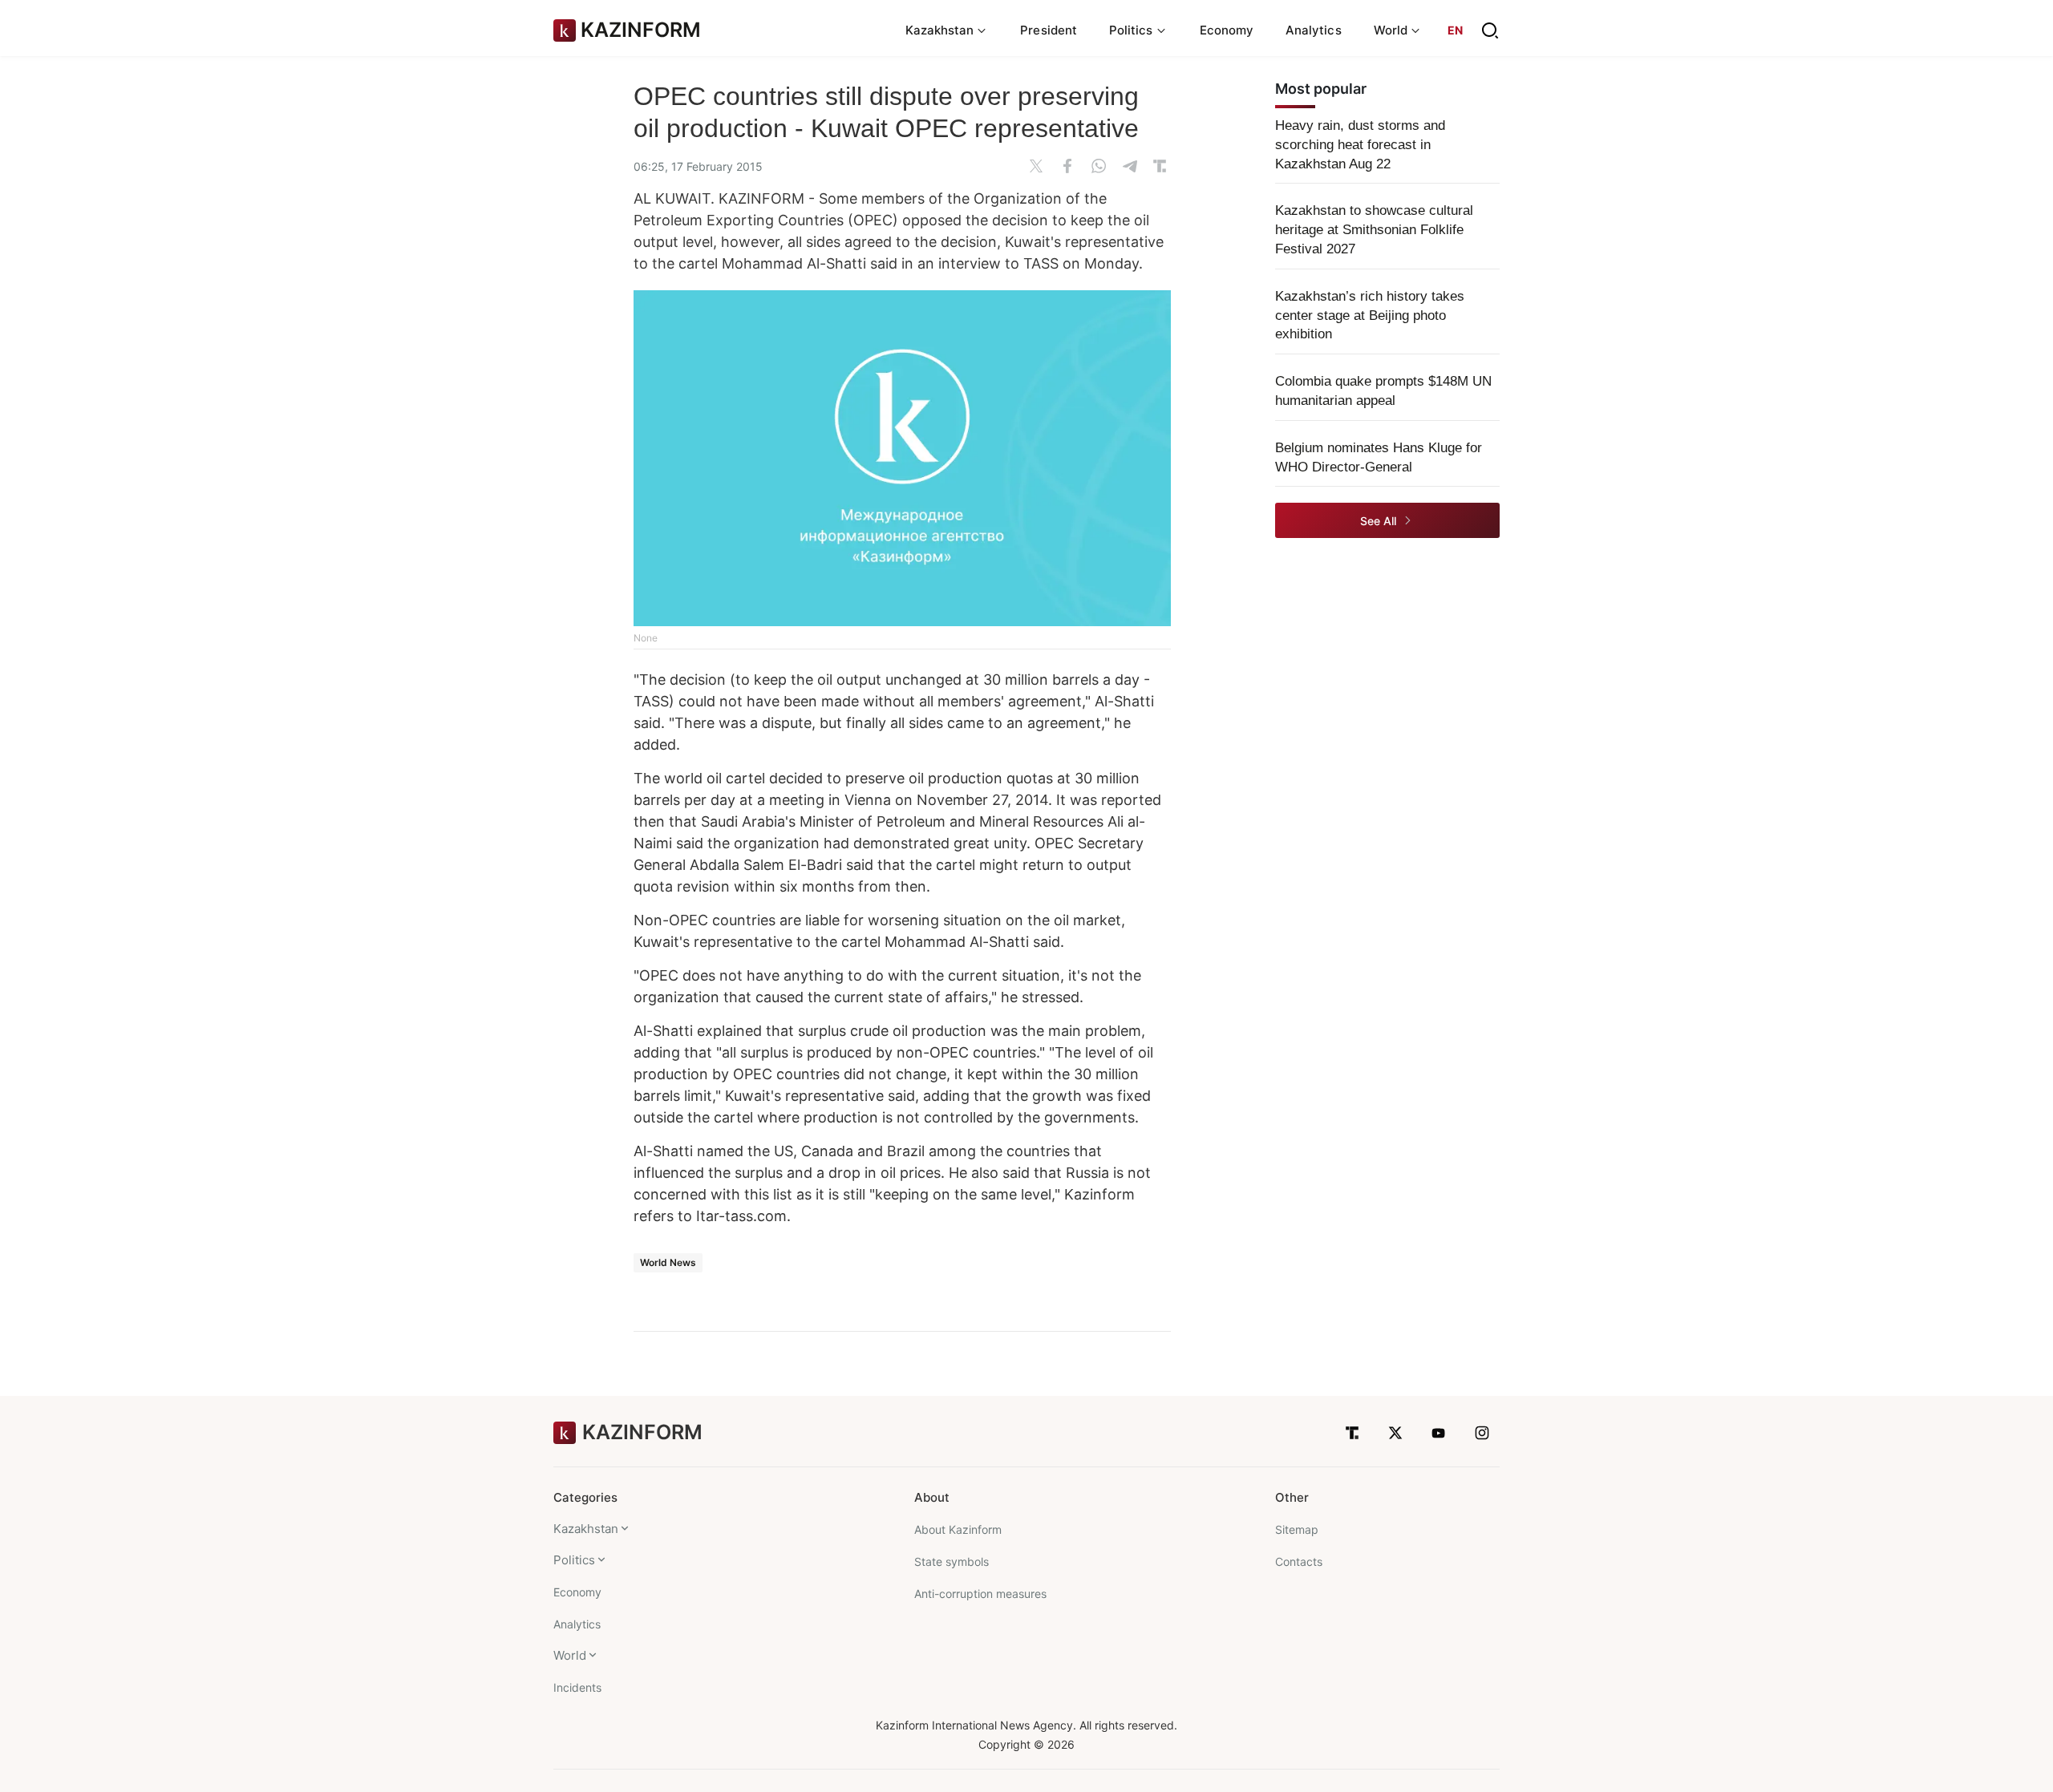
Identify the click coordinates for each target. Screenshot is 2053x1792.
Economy (1227, 30)
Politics (574, 1560)
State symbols (952, 1561)
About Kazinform (958, 1529)
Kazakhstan (586, 1529)
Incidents (577, 1687)
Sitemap (1297, 1529)
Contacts (1299, 1561)
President (1049, 30)
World (570, 1655)
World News (668, 1262)
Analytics (1314, 30)
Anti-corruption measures (980, 1594)
